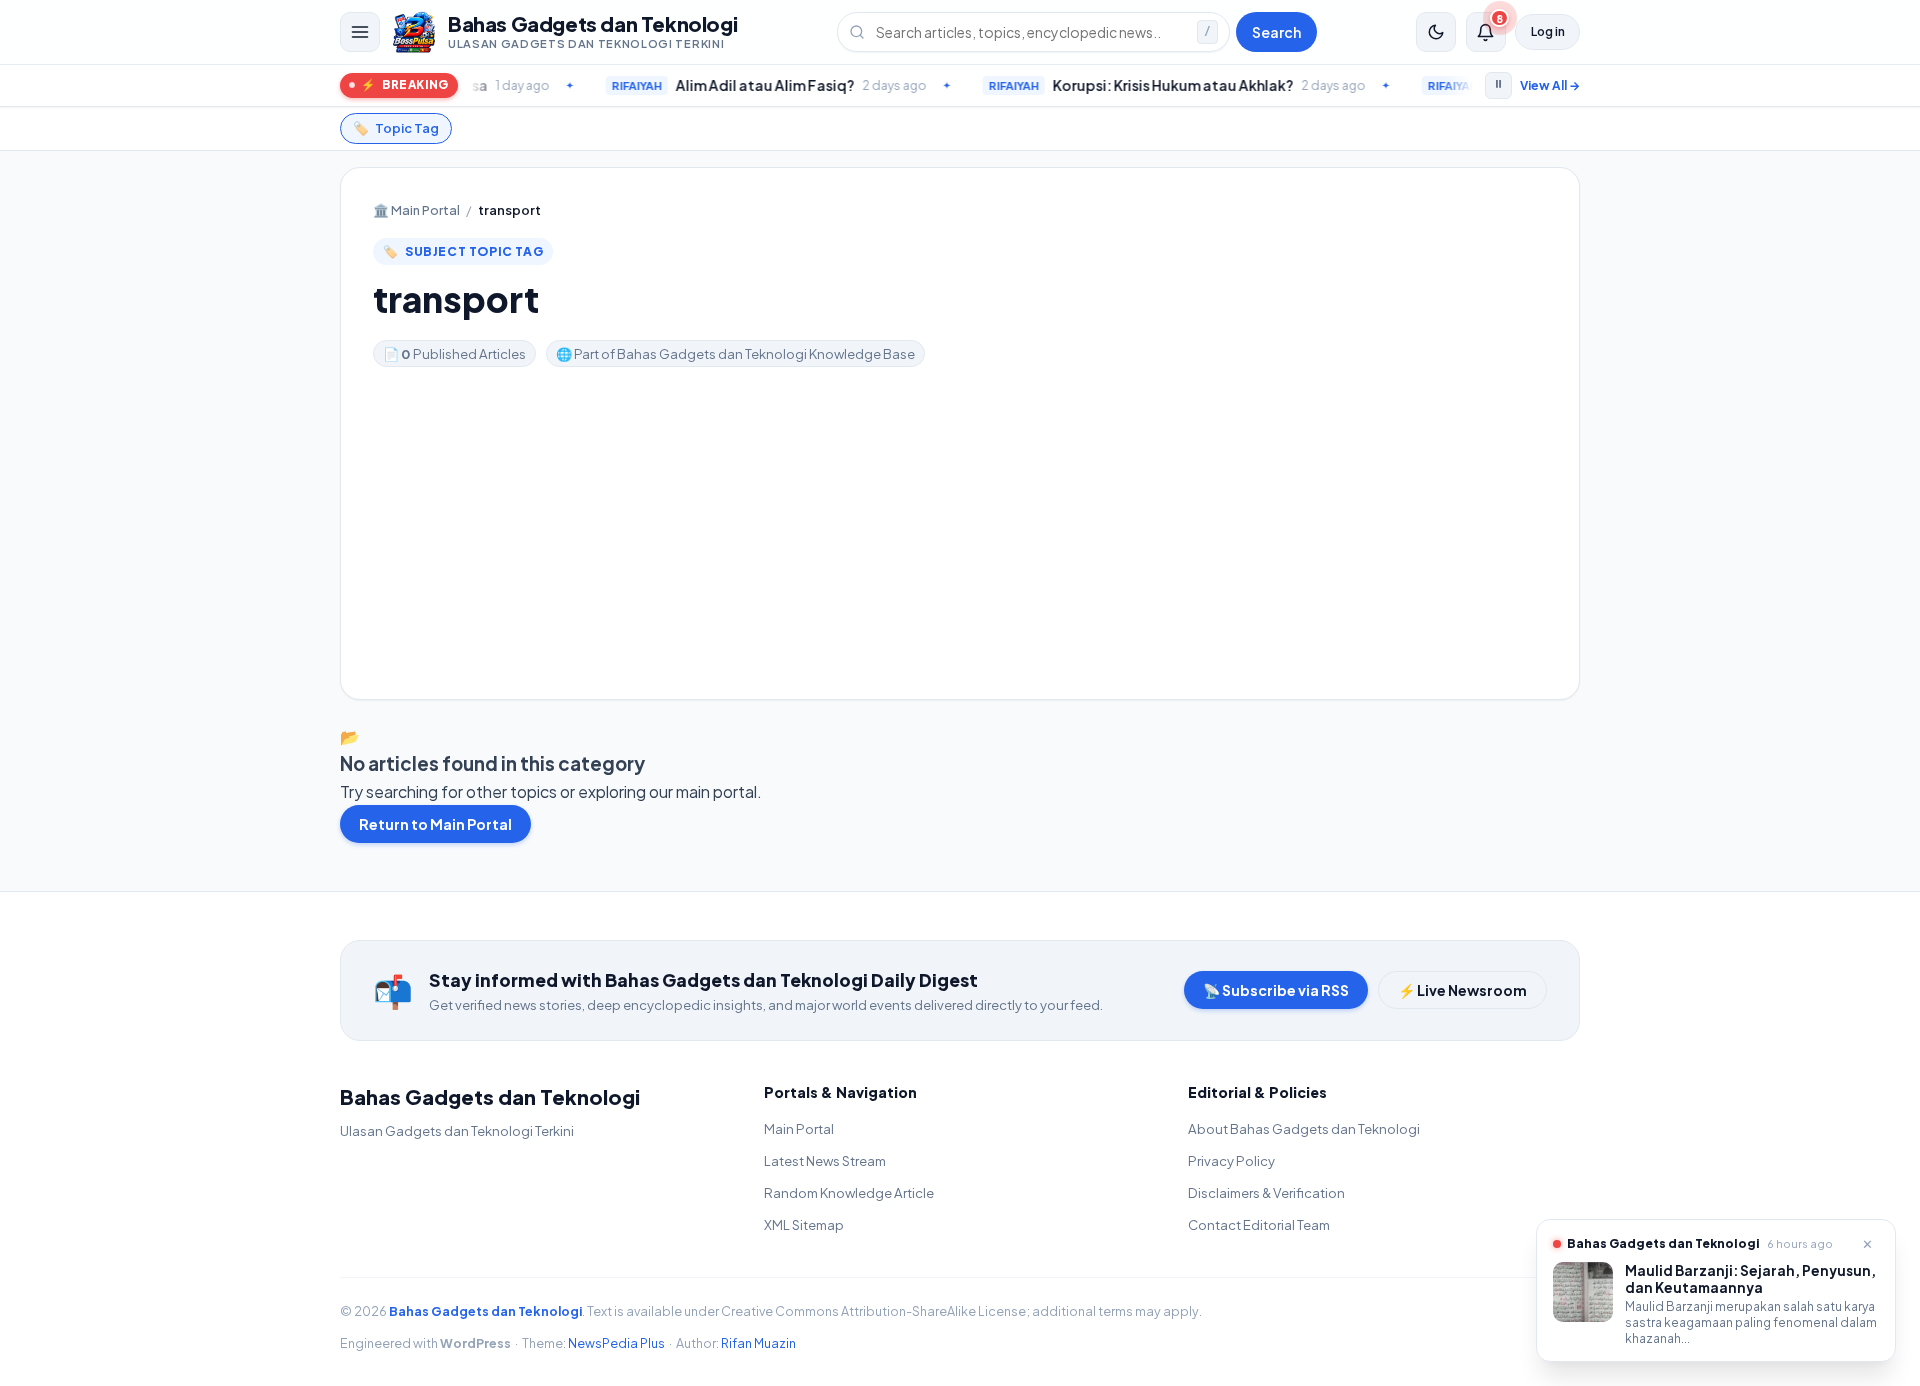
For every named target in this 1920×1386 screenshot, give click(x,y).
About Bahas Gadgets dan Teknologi (1304, 1128)
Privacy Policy (1231, 1160)
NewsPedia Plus (616, 1343)
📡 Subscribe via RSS (1276, 990)
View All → (1550, 85)
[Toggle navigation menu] (360, 32)
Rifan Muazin (758, 1343)
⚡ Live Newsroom (1462, 990)
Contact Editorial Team (1259, 1224)
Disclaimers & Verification (1266, 1192)
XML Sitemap (804, 1224)
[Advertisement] (960, 517)
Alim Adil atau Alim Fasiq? (704, 85)
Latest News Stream (825, 1160)
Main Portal (416, 210)
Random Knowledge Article (849, 1192)
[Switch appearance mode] (1436, 32)
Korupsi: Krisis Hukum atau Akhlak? (1112, 85)
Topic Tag (396, 128)
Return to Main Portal (435, 824)
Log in (1548, 31)
